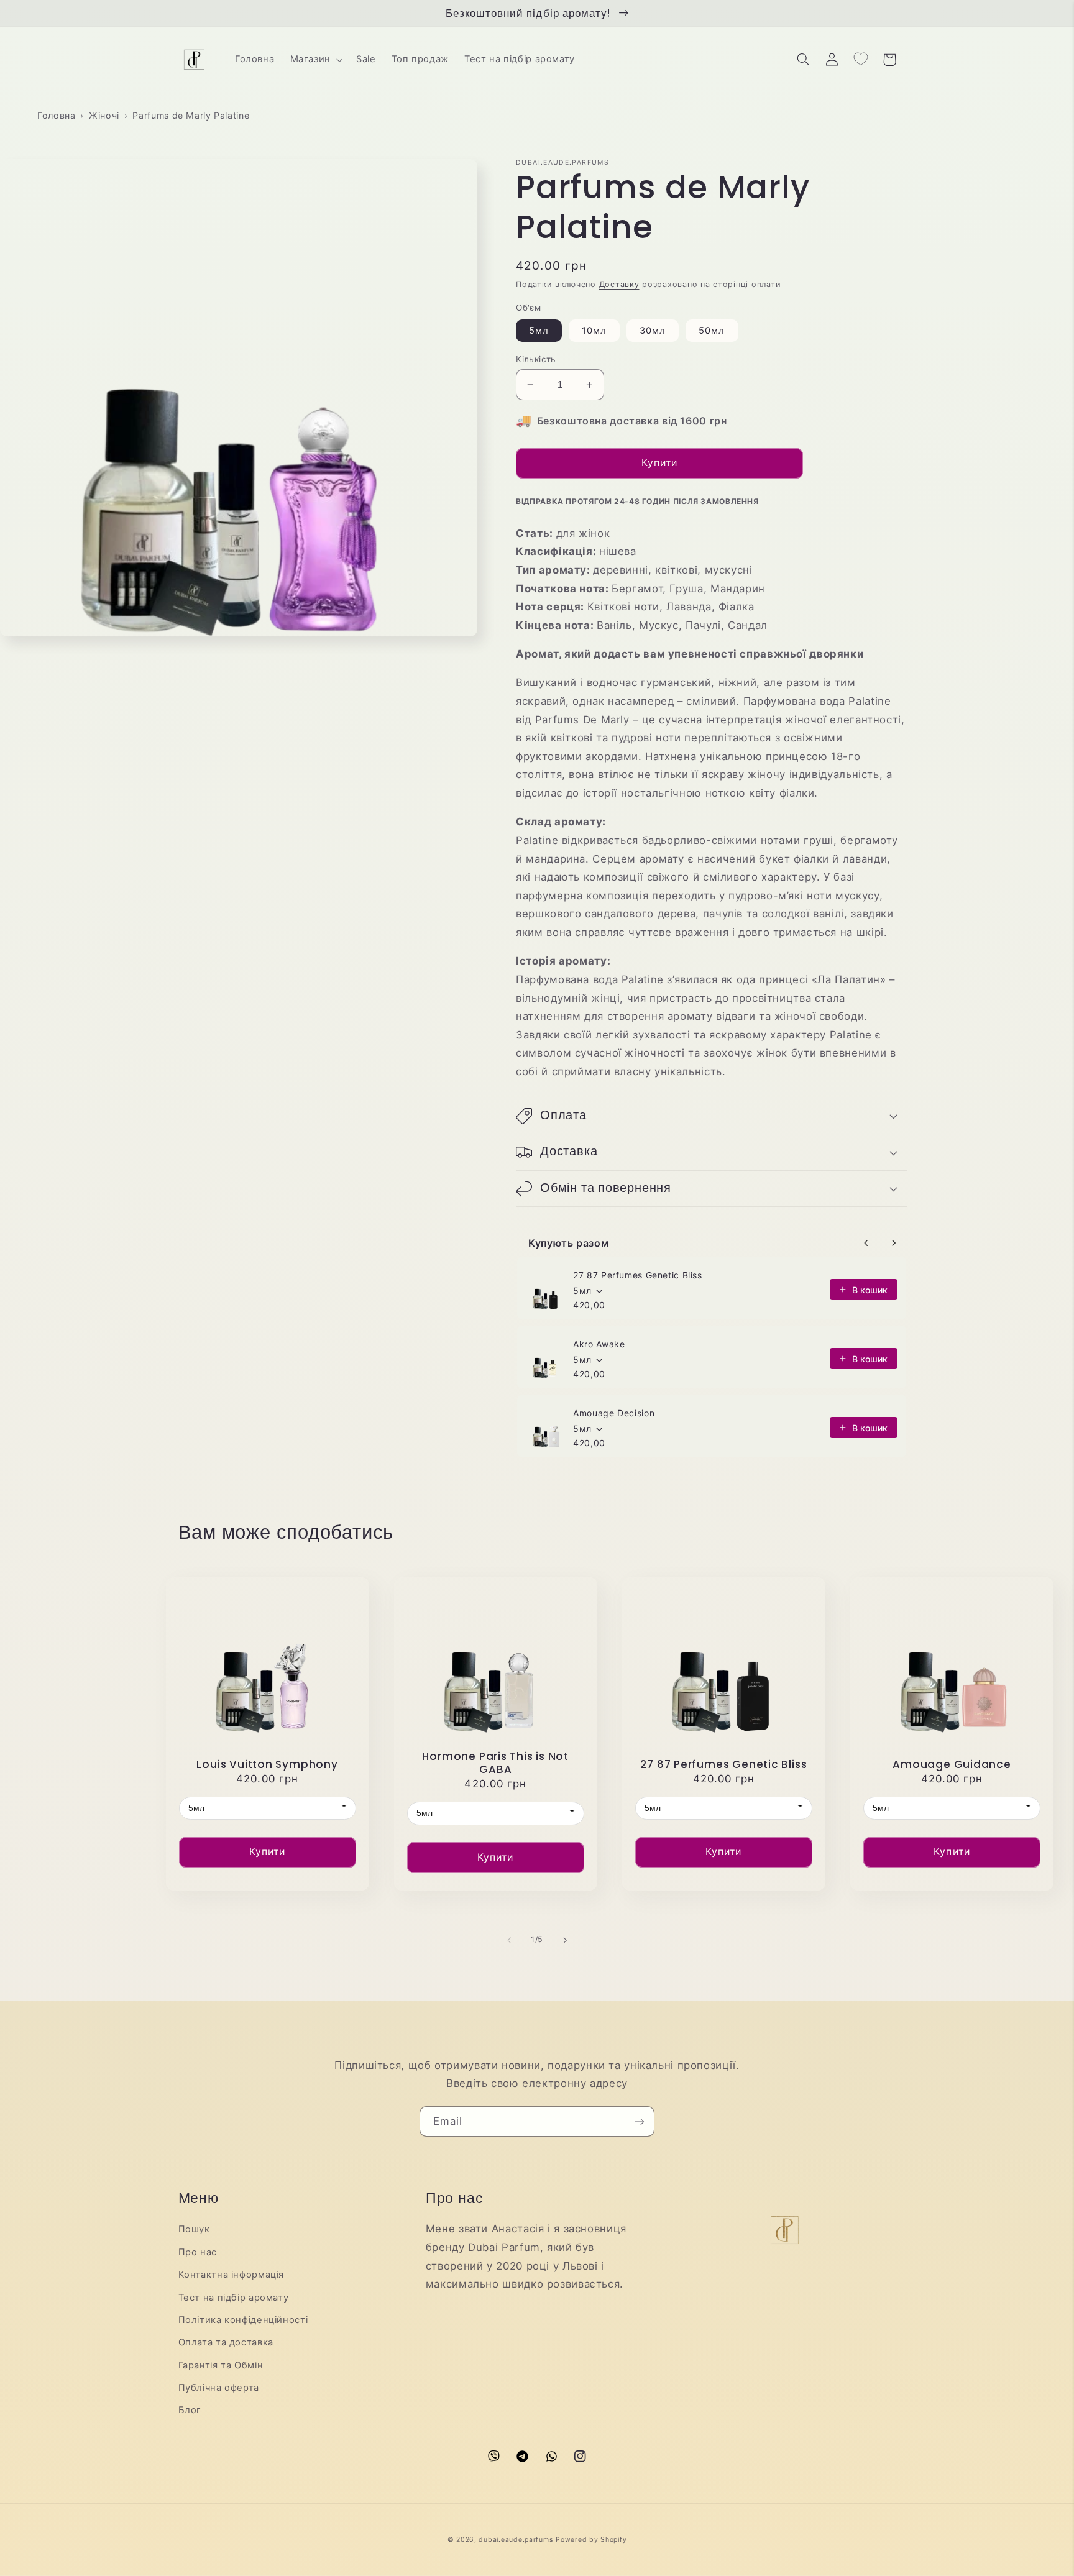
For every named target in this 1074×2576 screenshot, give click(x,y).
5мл (539, 331)
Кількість (536, 359)
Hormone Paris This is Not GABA (495, 1763)
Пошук (194, 2229)
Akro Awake (599, 1344)
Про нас (198, 2252)
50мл (712, 331)
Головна (56, 115)
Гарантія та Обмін (221, 2365)
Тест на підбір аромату (234, 2298)
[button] (315, 60)
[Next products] (894, 1243)
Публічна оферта (219, 2388)
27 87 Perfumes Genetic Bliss (638, 1275)
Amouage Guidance (952, 1765)
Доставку (619, 284)
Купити (267, 1852)
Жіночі (104, 115)
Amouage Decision (614, 1413)
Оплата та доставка (226, 2342)
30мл (653, 331)
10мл (594, 331)
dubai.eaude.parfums (516, 2540)
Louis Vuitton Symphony (267, 1765)
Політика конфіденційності (243, 2320)
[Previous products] (866, 1243)
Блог (190, 2410)
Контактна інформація (232, 2275)
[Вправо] (565, 1940)
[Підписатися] (640, 2121)
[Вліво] (509, 1940)
